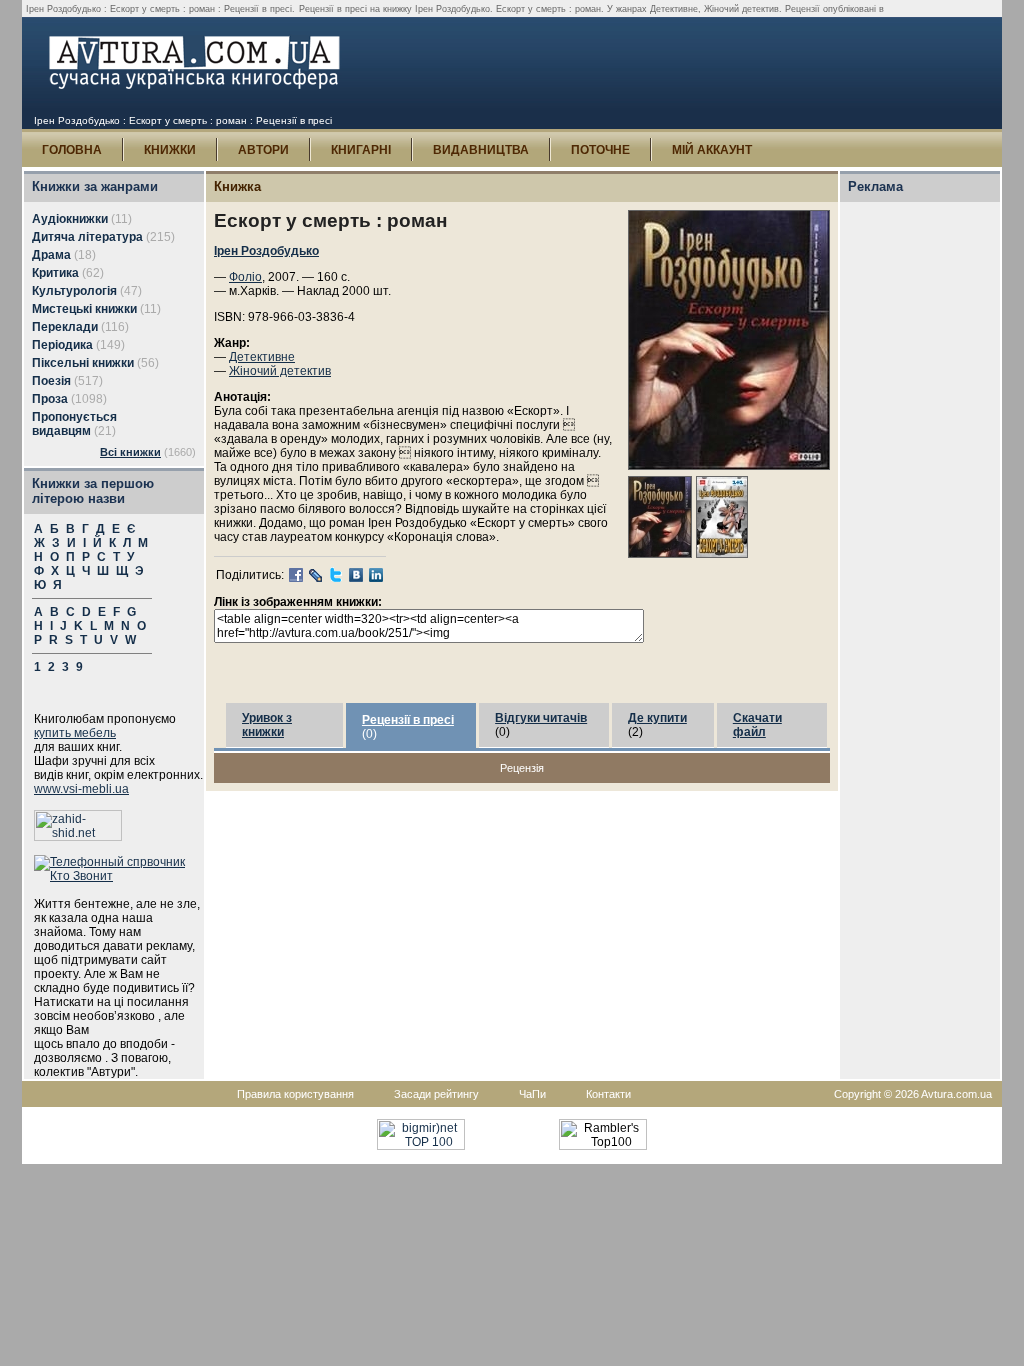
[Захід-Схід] (78, 837)
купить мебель (75, 733)
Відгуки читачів (541, 718)
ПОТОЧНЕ (600, 150)
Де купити (657, 718)
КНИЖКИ (170, 150)
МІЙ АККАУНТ (712, 150)
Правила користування (295, 1094)
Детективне (262, 357)
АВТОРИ (263, 150)
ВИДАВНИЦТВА (481, 150)
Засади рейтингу (436, 1094)
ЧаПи (532, 1094)
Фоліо (245, 277)
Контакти (608, 1094)
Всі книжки (130, 452)
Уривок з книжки (267, 725)
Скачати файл (757, 725)
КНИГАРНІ (361, 150)
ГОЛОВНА (72, 150)
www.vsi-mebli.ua (81, 789)
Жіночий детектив (280, 371)
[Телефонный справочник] (119, 876)
